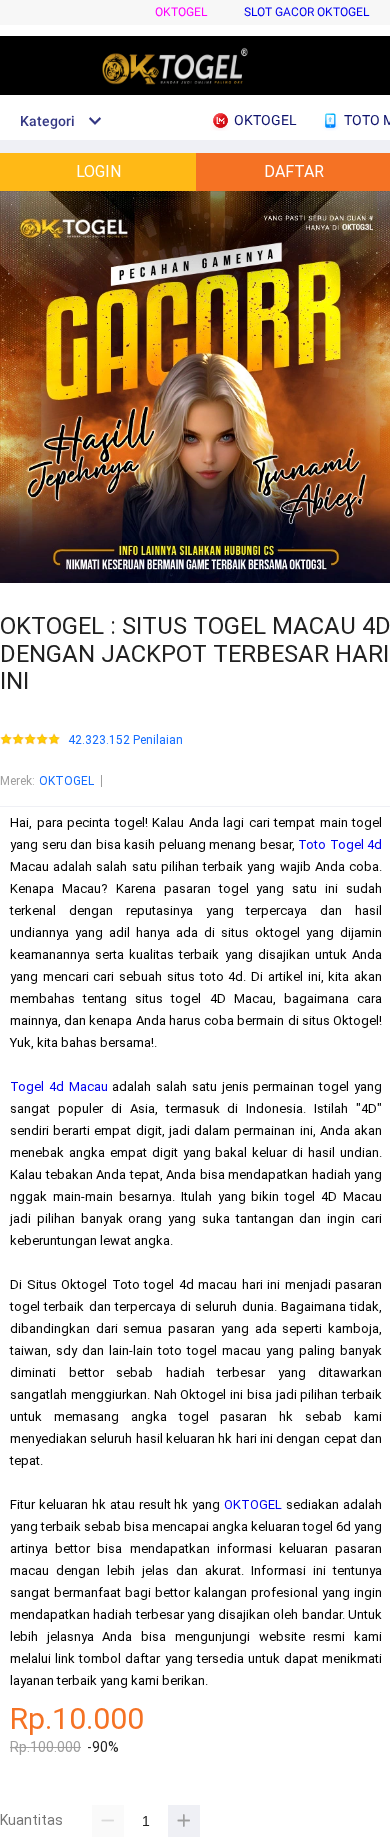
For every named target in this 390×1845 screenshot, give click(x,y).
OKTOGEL (181, 12)
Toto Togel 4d (340, 844)
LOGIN (98, 171)
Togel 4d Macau (59, 1086)
